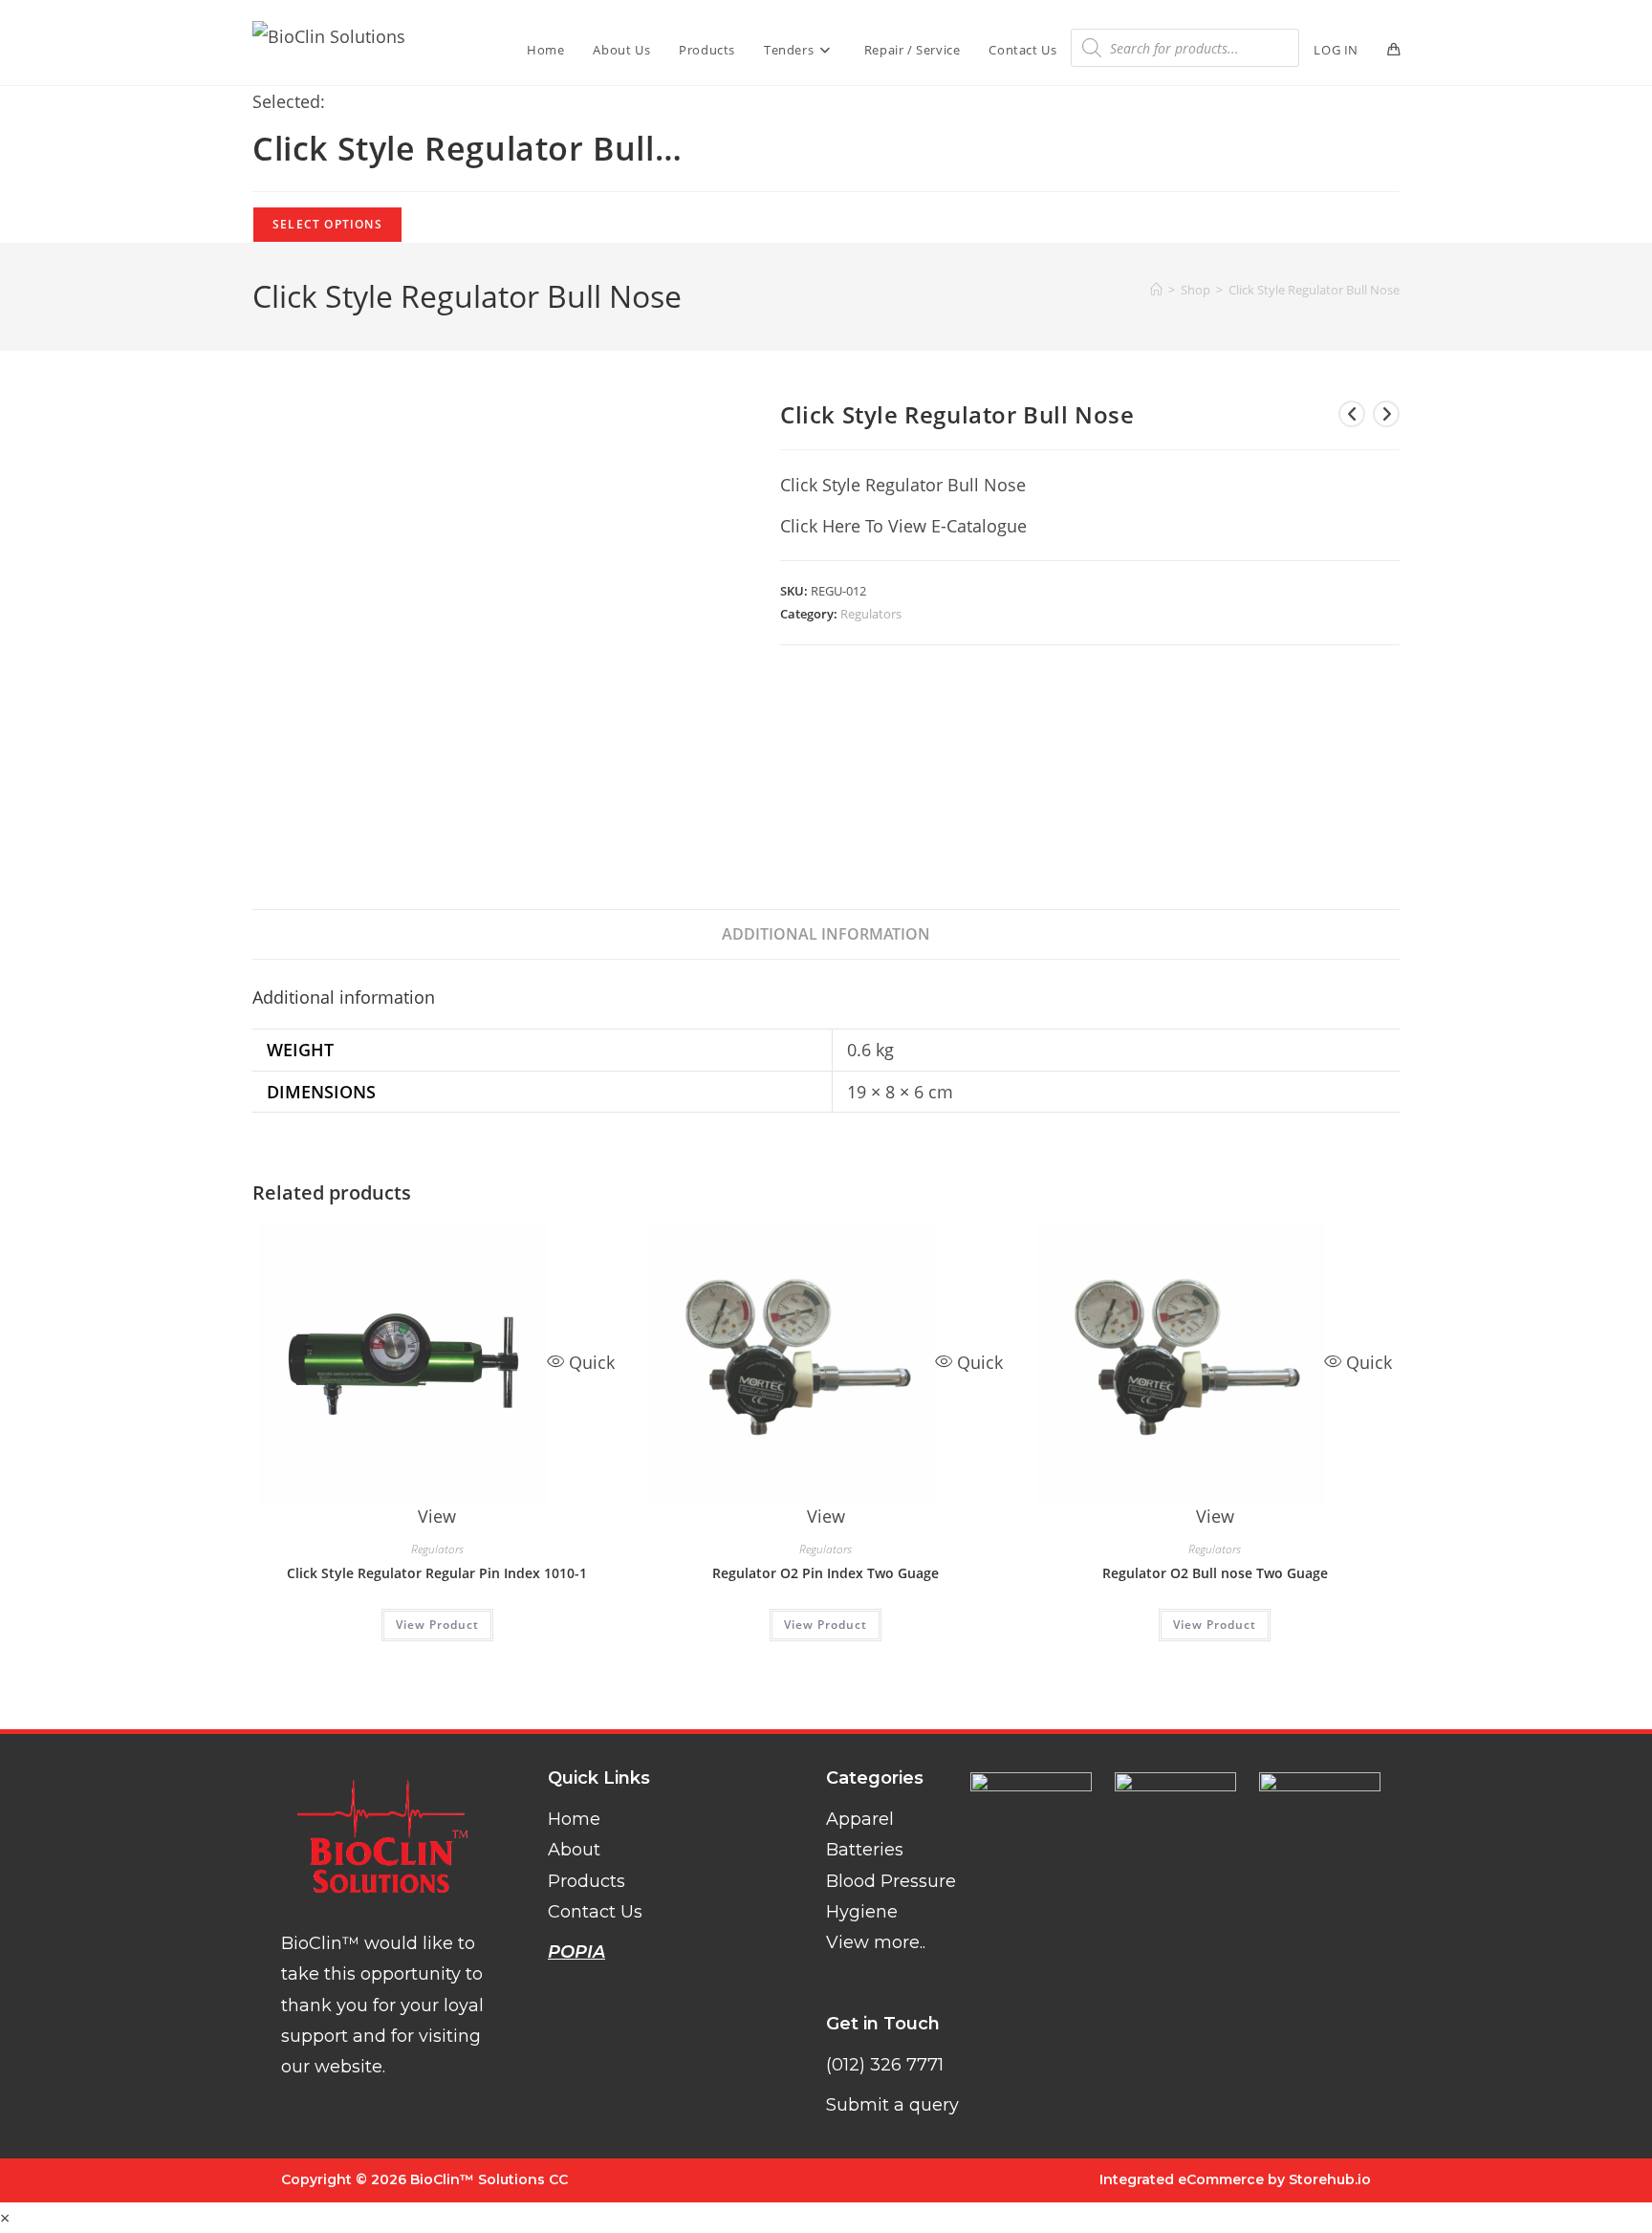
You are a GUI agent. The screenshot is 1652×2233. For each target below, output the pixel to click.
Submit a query (892, 2105)
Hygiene (862, 1912)
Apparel (860, 1819)
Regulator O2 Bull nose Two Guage (1215, 1573)
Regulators (871, 614)
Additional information (826, 934)
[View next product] (1386, 414)
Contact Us (595, 1912)
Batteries (865, 1850)
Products (587, 1881)
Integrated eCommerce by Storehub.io (1235, 2179)
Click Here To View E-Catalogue (903, 526)
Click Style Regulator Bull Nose (1314, 290)
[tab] (826, 934)
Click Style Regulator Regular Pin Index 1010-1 (437, 1573)
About (574, 1850)
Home (574, 1819)
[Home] (1156, 290)
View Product (437, 1625)
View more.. (876, 1942)
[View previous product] (1352, 414)
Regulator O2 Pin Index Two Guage (826, 1573)
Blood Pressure (891, 1881)
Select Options (327, 224)
